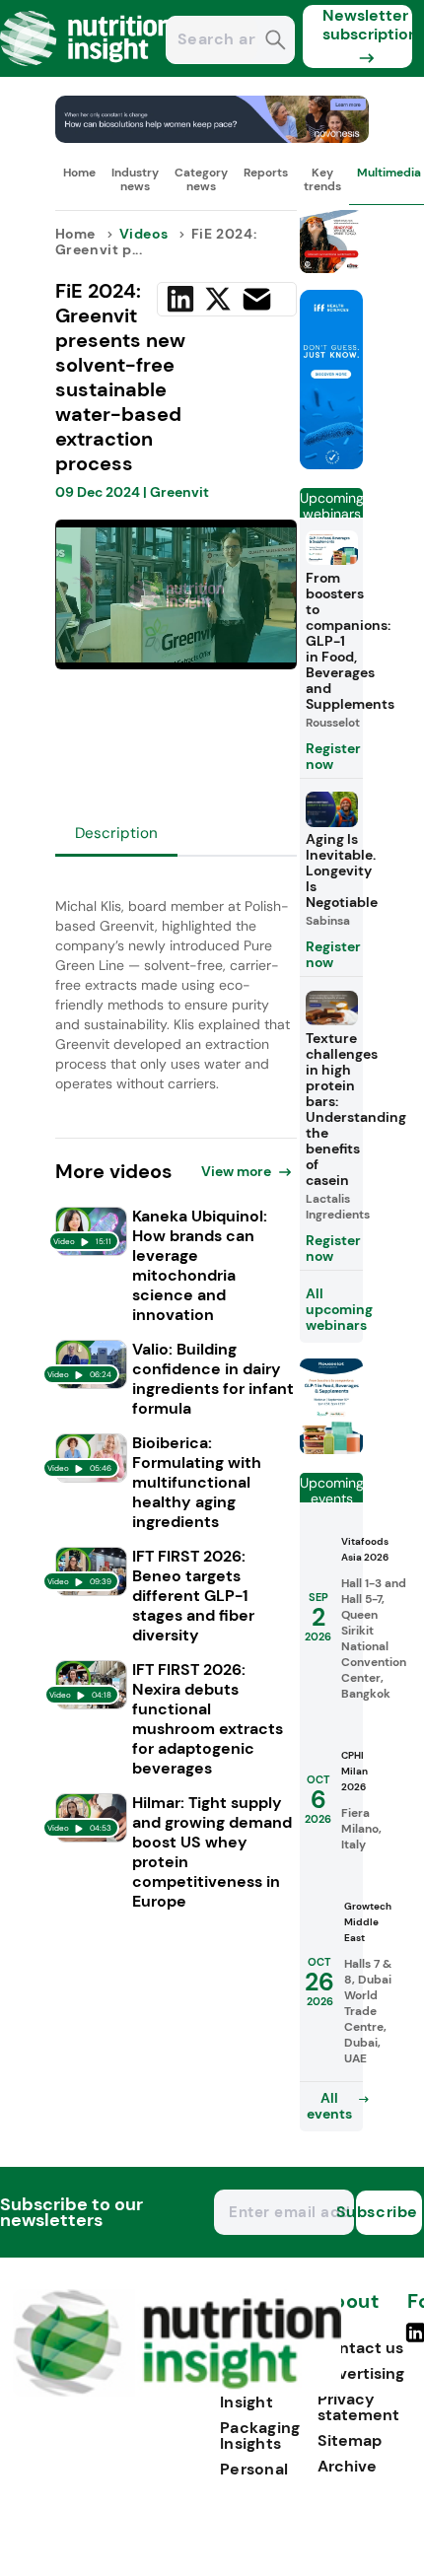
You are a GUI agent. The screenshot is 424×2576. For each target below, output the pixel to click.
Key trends (322, 179)
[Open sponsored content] (212, 138)
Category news (201, 179)
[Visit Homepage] (87, 71)
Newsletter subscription (367, 25)
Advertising (361, 2373)
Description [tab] (116, 833)
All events (329, 2106)
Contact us (360, 2348)
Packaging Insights (260, 2436)
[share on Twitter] (218, 299)
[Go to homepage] (177, 2391)
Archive (347, 2466)
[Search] (276, 42)
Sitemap (350, 2440)
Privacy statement (358, 2407)
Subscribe (387, 2212)
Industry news (135, 179)
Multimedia (389, 173)
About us (348, 2311)
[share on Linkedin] (180, 299)
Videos (144, 234)
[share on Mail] (257, 299)
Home (79, 173)
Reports (266, 173)
